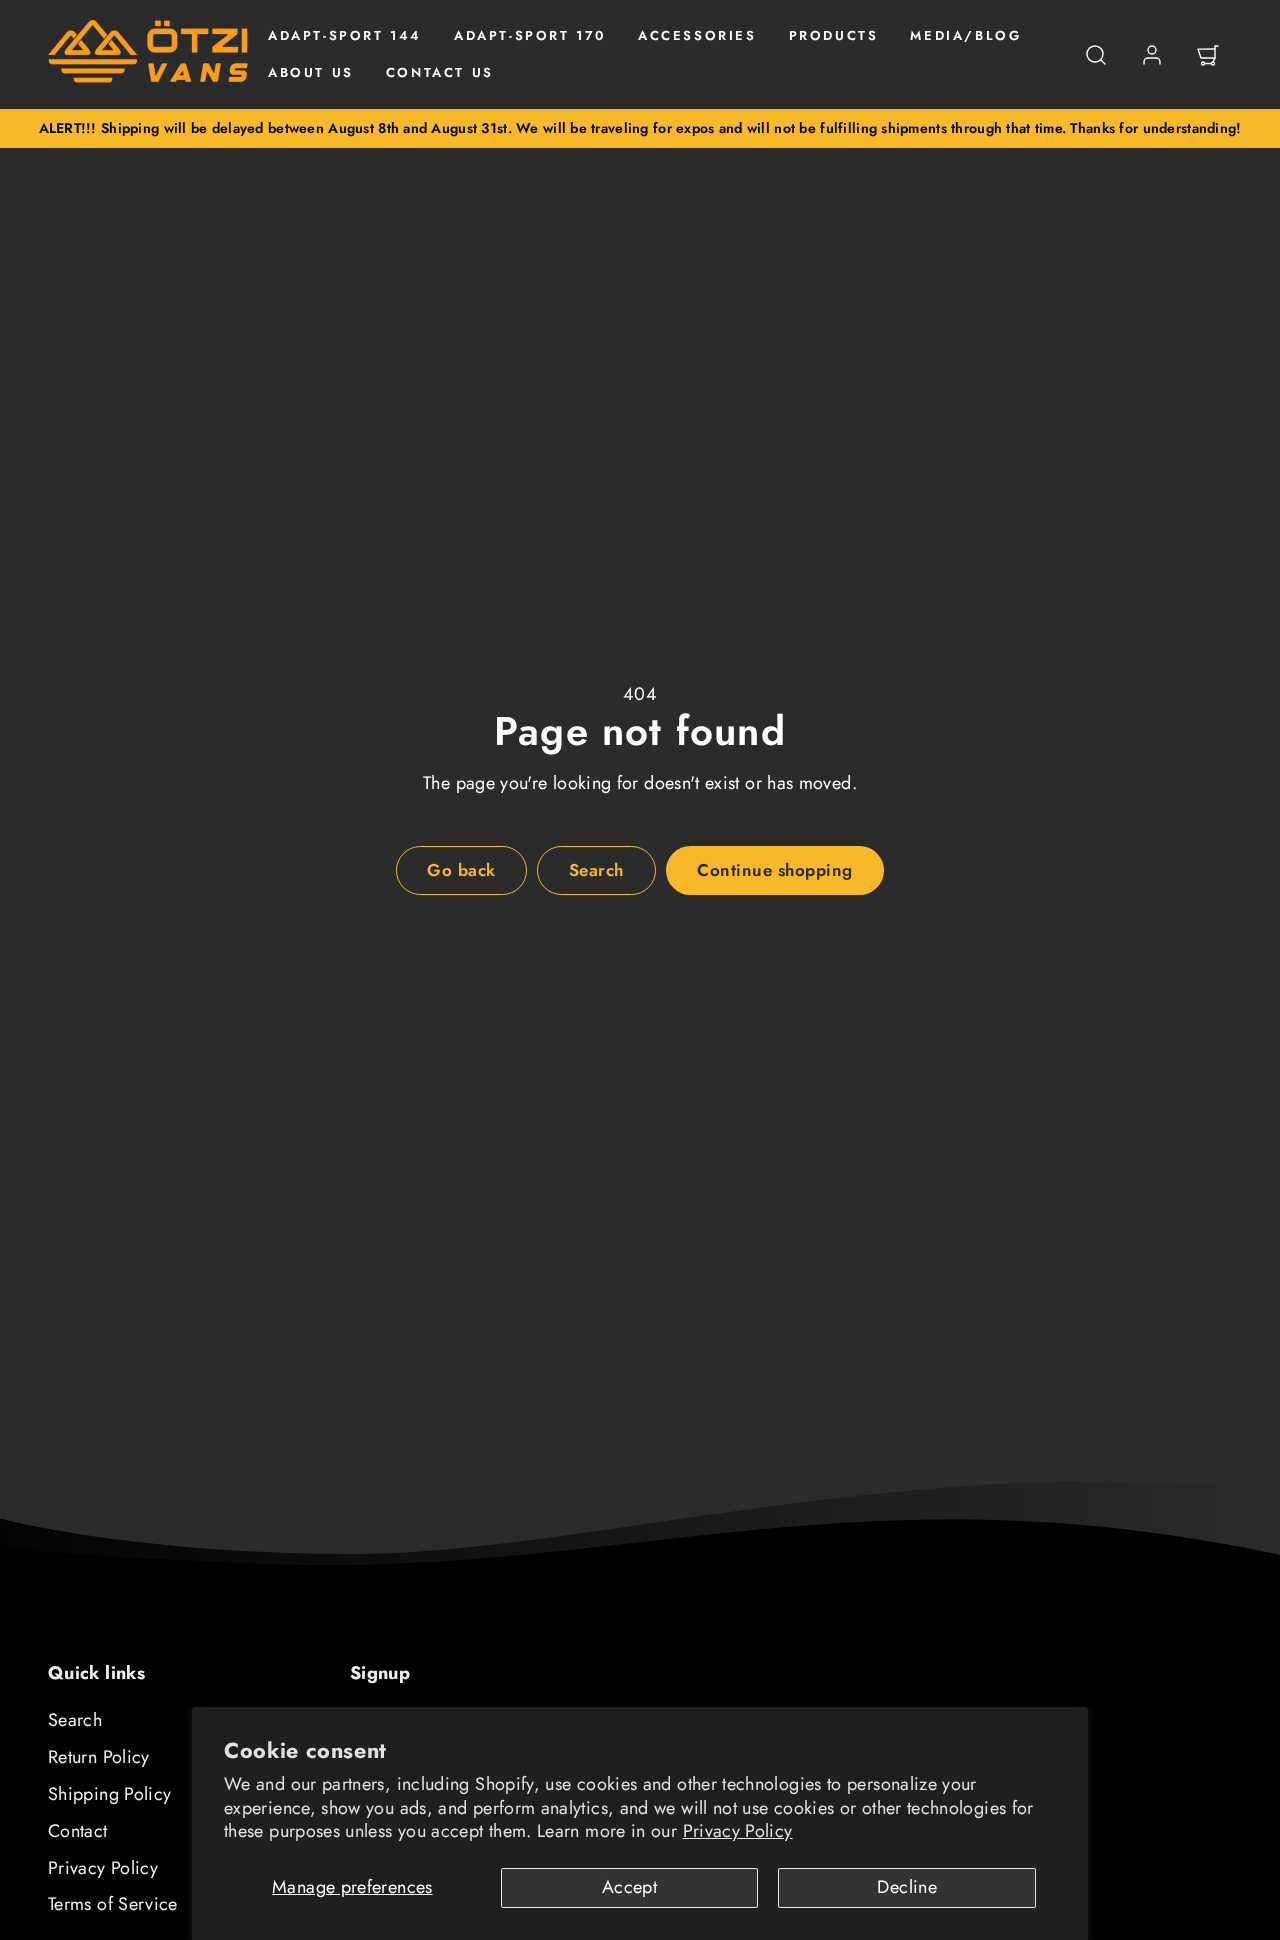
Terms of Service (113, 1904)
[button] (1096, 55)
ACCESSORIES (697, 35)
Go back (461, 870)
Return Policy (99, 1757)
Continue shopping (775, 870)
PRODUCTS (834, 35)
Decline (907, 1887)
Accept (629, 1887)
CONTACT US (440, 72)
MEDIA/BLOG (965, 35)
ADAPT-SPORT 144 (345, 35)
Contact (78, 1831)
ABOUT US (311, 72)
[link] (1152, 55)
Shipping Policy (109, 1794)
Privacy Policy (738, 1831)
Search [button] (596, 870)
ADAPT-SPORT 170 (530, 35)
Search (75, 1720)
